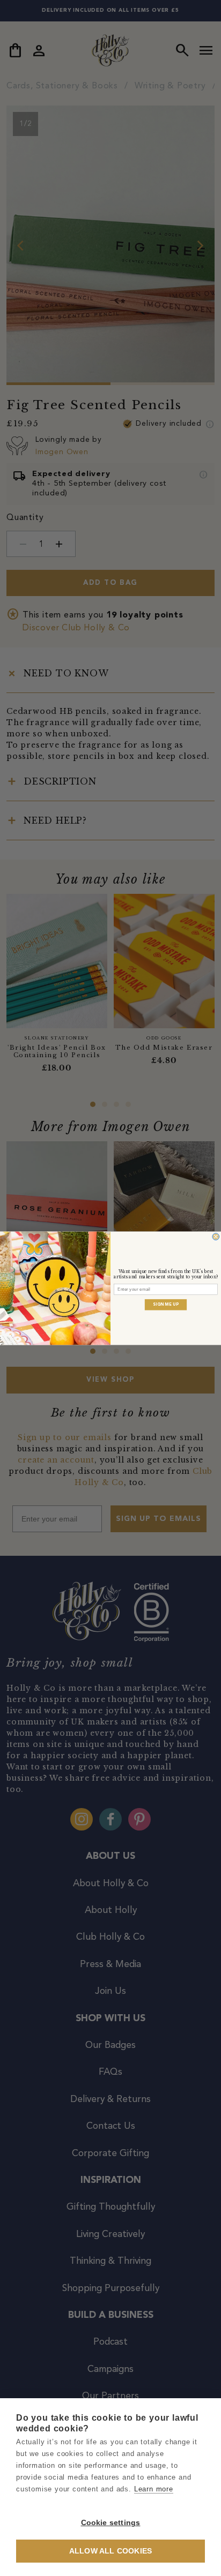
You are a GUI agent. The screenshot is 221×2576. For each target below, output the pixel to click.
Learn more (154, 2489)
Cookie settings (111, 2523)
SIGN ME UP (166, 1304)
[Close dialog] (216, 1236)
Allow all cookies (110, 2551)
